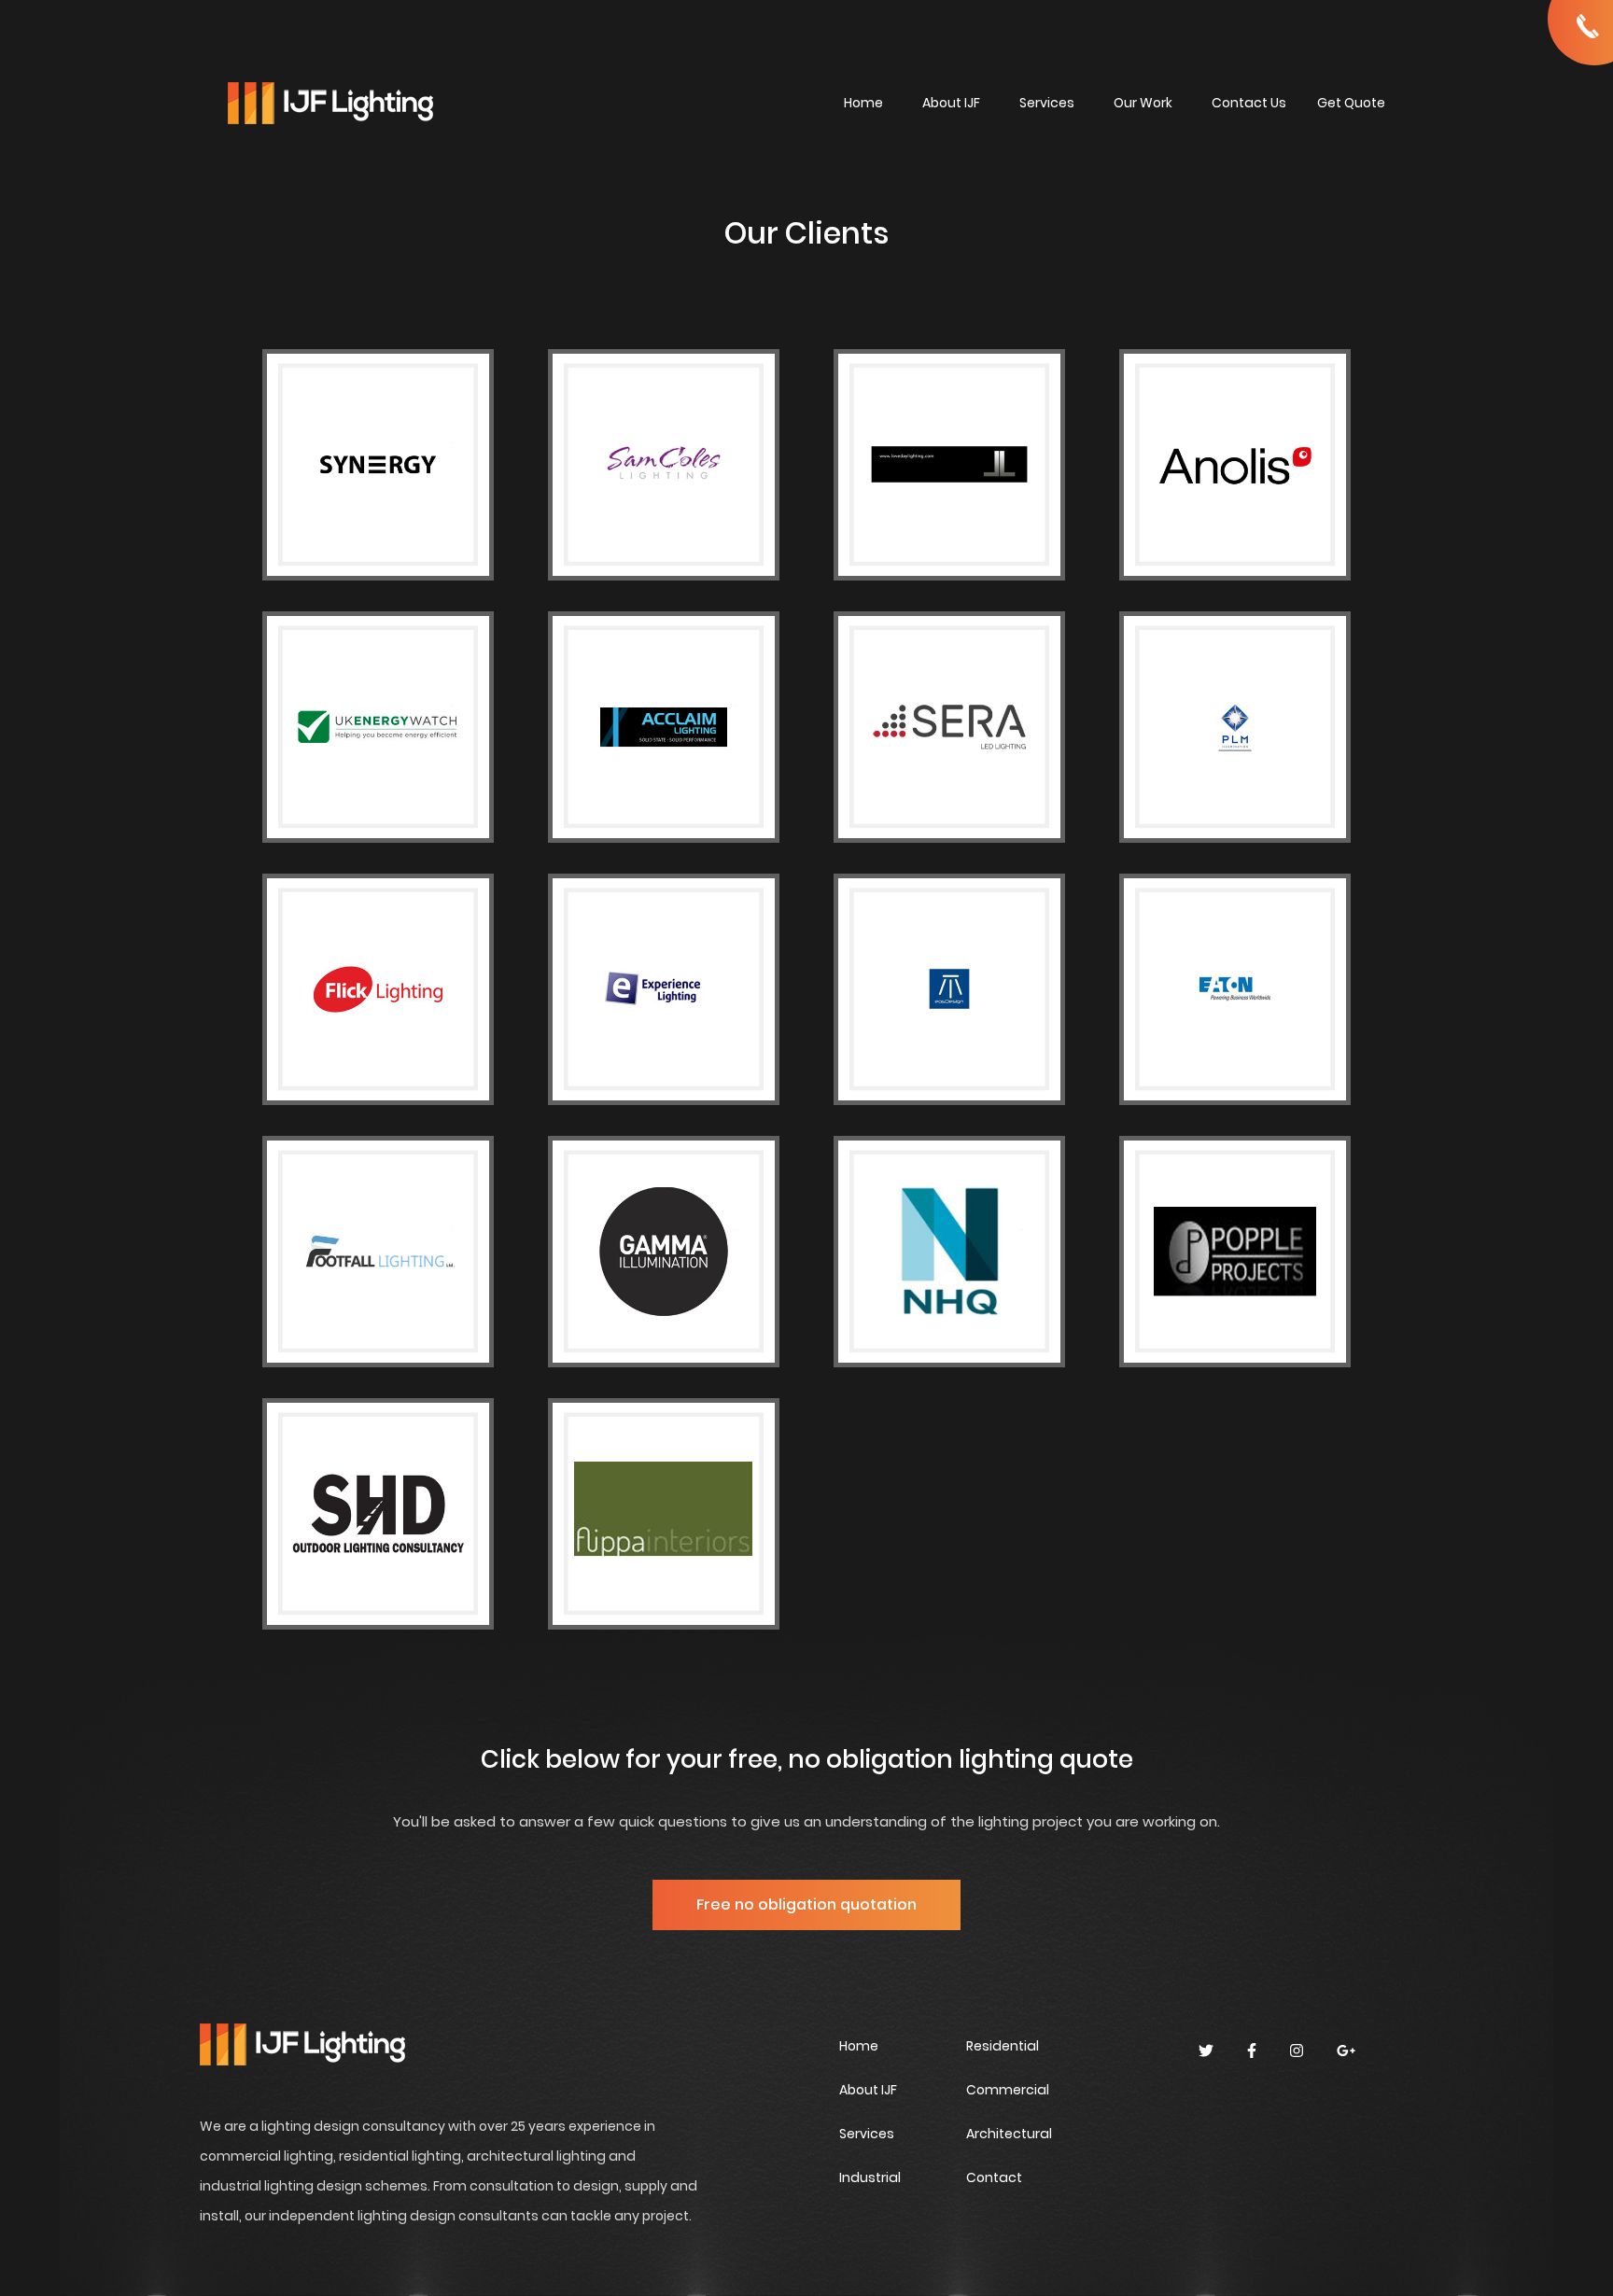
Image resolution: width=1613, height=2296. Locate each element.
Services (1047, 103)
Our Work (1143, 103)
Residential (1003, 2046)
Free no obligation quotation (806, 1904)
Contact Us (1249, 103)
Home (863, 103)
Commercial (1008, 2090)
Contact (994, 2177)
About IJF (951, 103)
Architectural (1009, 2134)
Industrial (870, 2177)
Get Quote (1351, 103)
